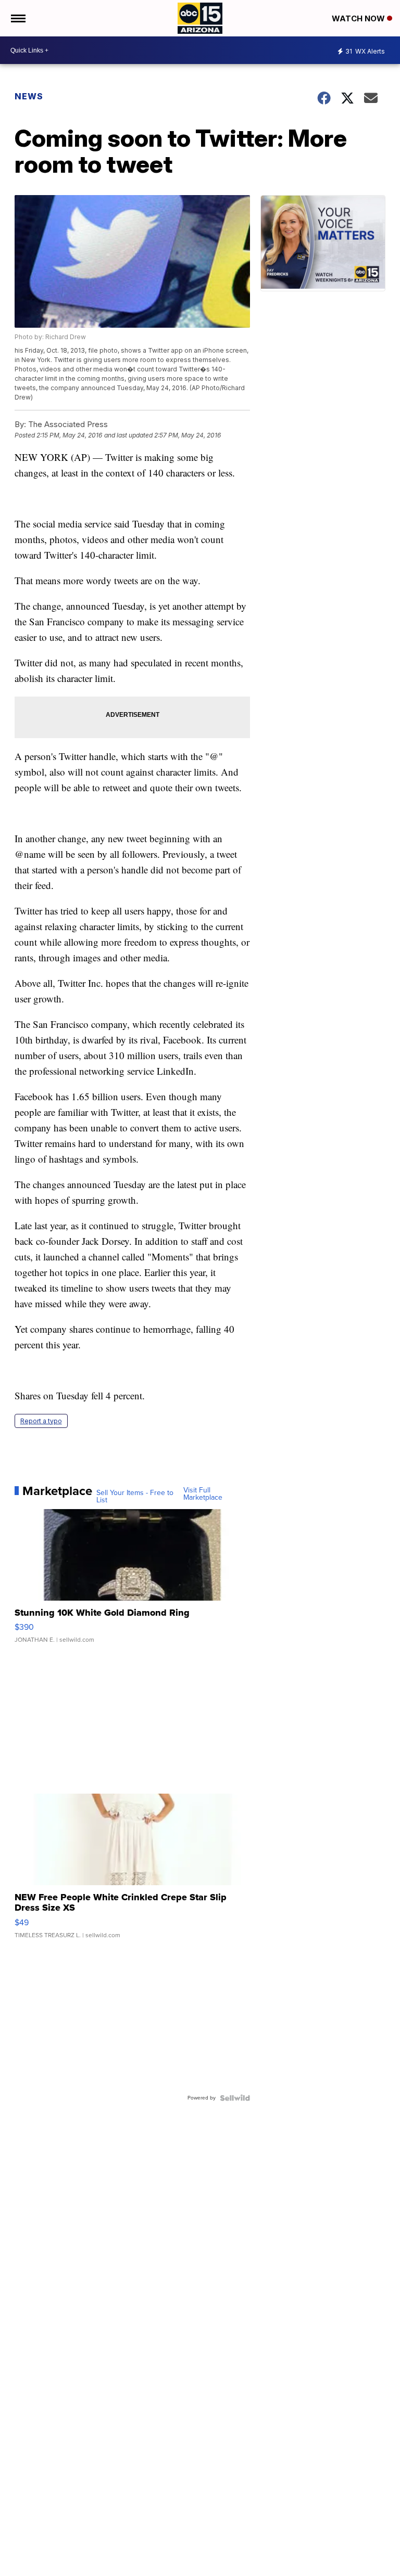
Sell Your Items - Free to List (135, 1497)
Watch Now (359, 18)
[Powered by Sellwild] (235, 2098)
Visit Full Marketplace (203, 1494)
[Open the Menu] (17, 18)
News (29, 96)
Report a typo (41, 1421)
